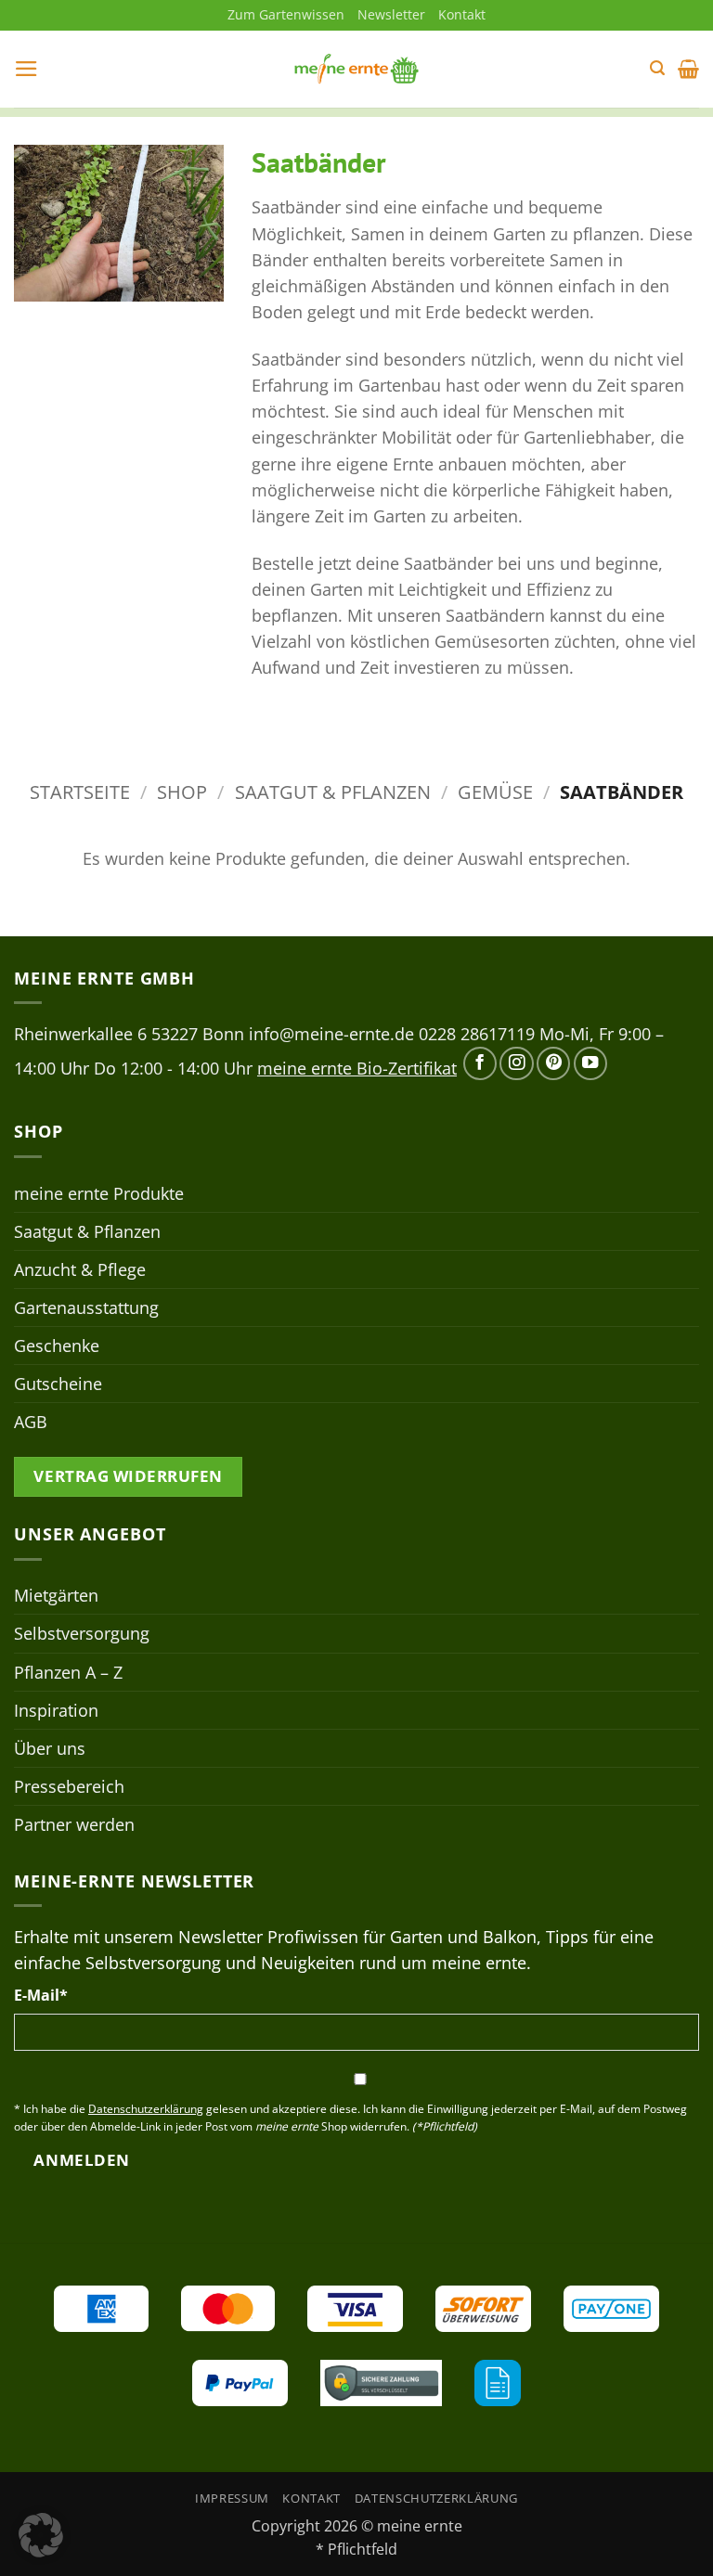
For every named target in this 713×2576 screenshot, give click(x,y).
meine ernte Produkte (99, 1193)
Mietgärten (56, 1595)
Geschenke (57, 1346)
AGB (31, 1422)
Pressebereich (69, 1786)
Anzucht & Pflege (80, 1269)
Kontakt (462, 14)
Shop (182, 792)
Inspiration (56, 1710)
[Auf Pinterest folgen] (553, 1063)
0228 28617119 (477, 1034)
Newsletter (391, 14)
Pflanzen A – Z (68, 1672)
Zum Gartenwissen (286, 14)
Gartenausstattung (86, 1307)
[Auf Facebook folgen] (480, 1063)
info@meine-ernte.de (331, 1034)
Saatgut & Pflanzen (333, 792)
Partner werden (74, 1824)
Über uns (50, 1748)
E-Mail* (41, 1995)
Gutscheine (58, 1384)
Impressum (232, 2498)
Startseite (80, 792)
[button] (26, 69)
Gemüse (495, 792)
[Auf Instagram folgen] (516, 1063)
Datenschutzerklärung (436, 2498)
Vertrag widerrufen (128, 1476)
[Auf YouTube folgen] (590, 1063)
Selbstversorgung (82, 1633)
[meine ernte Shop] (356, 69)
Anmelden (81, 2160)
